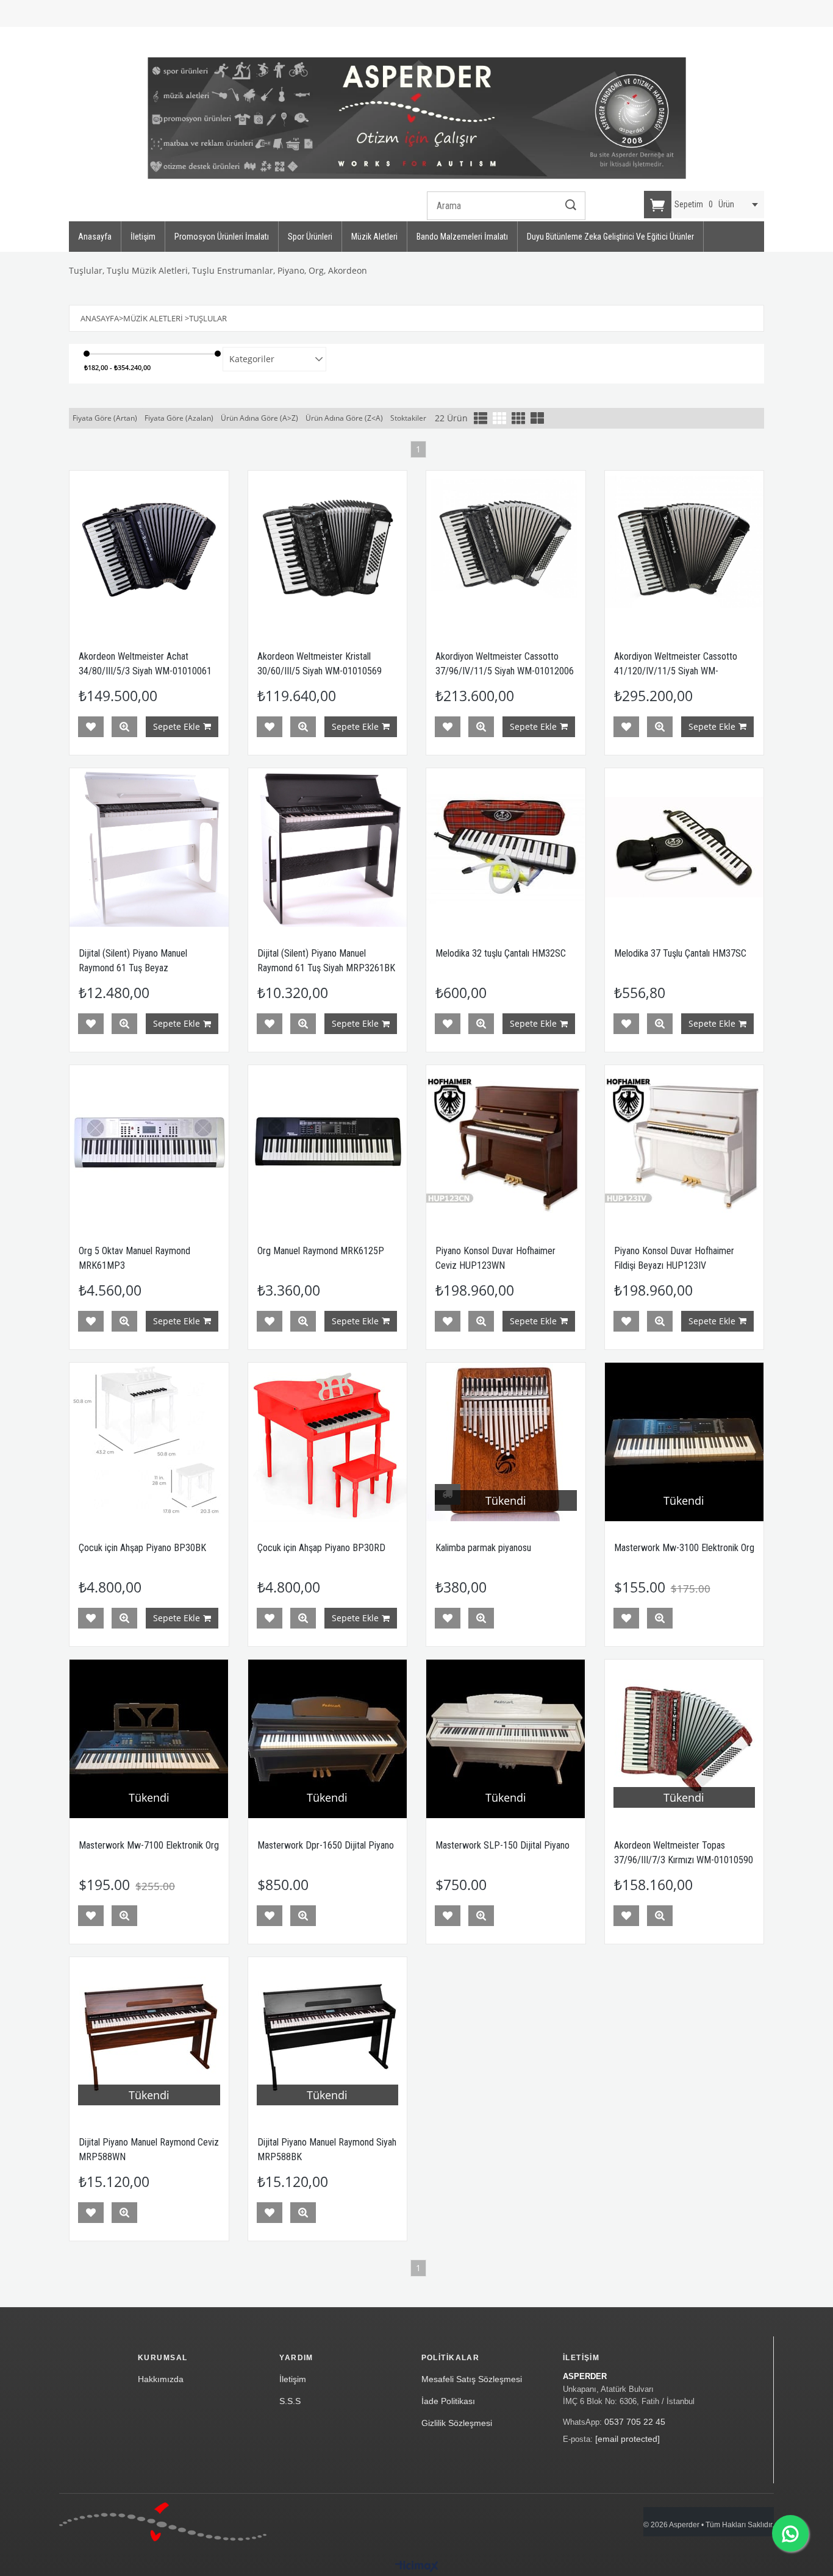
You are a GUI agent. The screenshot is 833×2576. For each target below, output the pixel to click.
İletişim (143, 237)
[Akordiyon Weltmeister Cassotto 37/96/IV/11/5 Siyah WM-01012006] (506, 550)
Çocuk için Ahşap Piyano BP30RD (321, 1548)
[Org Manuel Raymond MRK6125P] (328, 1145)
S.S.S (290, 2401)
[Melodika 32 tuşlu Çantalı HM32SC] (506, 848)
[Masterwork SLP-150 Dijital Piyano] (506, 1739)
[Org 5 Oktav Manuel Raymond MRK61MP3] (149, 1145)
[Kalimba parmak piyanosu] (506, 1442)
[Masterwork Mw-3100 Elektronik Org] (685, 1442)
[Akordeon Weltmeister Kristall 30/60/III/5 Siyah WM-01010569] (328, 550)
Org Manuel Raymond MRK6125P (321, 1251)
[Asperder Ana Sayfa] (163, 2522)
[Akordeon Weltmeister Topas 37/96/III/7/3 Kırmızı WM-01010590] (685, 1739)
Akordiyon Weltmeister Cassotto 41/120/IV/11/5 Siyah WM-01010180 (676, 671)
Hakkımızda (161, 2379)
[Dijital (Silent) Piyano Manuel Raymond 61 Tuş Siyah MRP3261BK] (328, 848)
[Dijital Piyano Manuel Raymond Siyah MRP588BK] (328, 2037)
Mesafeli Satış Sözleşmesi (472, 2379)
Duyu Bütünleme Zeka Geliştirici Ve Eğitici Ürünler (610, 237)
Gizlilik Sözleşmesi (457, 2423)
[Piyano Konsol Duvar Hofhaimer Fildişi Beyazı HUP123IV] (685, 1145)
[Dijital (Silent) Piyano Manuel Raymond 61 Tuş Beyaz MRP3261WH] (149, 848)
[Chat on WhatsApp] (790, 2533)
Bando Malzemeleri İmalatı (462, 237)
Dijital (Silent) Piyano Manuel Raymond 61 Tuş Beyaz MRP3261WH (133, 968)
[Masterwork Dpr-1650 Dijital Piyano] (328, 1739)
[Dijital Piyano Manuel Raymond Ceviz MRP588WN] (149, 2037)
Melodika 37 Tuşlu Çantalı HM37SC (680, 953)
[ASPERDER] (417, 118)
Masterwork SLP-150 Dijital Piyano (502, 1845)
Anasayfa (95, 237)
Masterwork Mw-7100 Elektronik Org (149, 1845)
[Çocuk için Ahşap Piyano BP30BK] (149, 1442)
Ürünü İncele (124, 727)
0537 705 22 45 (635, 2422)
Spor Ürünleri (310, 237)
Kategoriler (252, 359)
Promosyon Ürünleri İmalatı (222, 237)
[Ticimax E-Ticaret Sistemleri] (417, 2567)
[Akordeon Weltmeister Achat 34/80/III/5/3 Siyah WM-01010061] (149, 550)
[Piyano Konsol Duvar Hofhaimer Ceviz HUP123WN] (506, 1145)
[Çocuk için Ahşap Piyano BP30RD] (328, 1442)
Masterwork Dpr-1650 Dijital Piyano (326, 1845)
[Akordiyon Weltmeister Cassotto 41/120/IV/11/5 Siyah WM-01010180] (685, 550)
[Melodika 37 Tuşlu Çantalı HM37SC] (685, 848)
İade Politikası (448, 2401)
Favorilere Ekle (91, 727)
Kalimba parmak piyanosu (483, 1548)
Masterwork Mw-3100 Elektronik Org (684, 1548)
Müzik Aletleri (374, 237)
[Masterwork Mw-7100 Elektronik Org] (149, 1739)
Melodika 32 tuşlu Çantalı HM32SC (501, 953)
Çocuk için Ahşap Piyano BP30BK (142, 1548)
